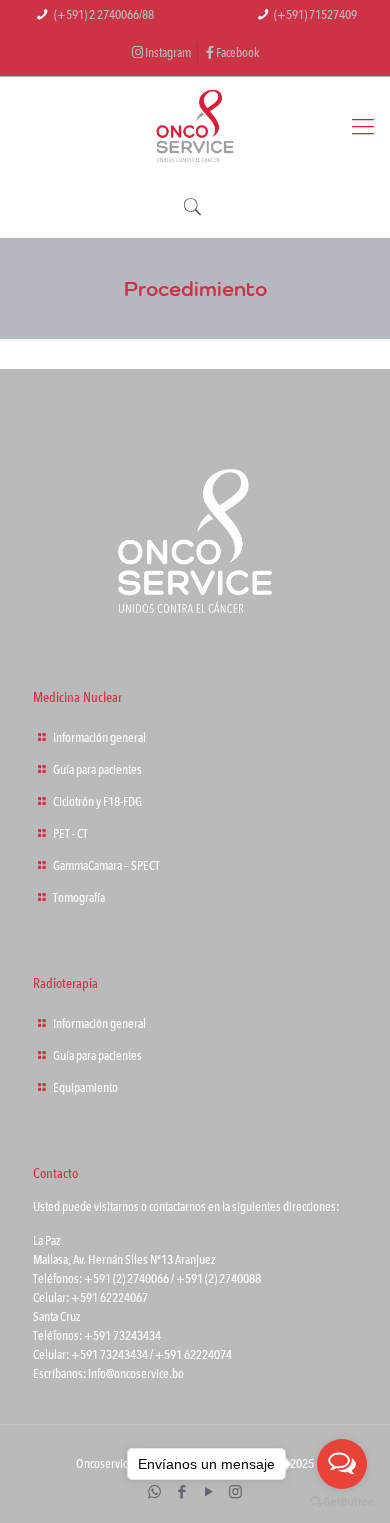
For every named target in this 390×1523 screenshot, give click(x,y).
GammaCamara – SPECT (106, 866)
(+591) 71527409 (315, 15)
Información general (99, 738)
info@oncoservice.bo (136, 1374)
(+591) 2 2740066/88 (104, 15)
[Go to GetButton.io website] (342, 1502)
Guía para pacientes (97, 770)
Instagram (167, 53)
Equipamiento (85, 1088)
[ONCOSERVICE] (195, 127)
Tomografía (79, 898)
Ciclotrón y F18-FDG (97, 802)
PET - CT (70, 834)
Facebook (236, 53)
